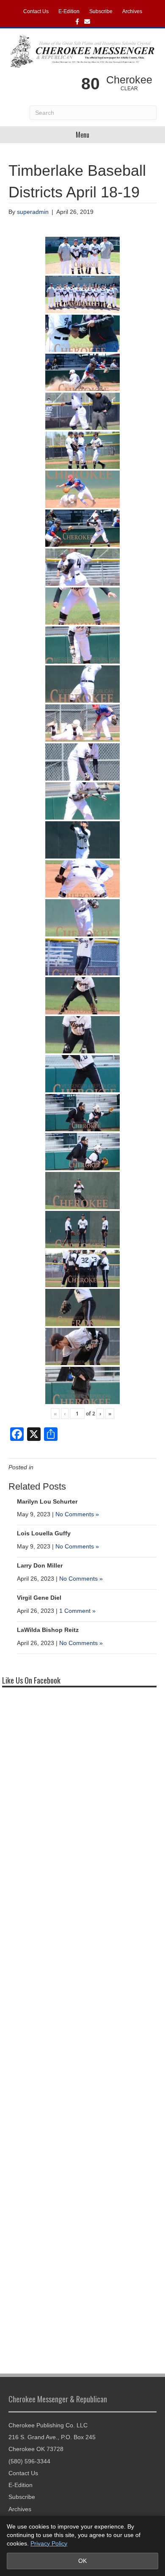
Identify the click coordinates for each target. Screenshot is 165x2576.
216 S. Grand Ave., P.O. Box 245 (52, 2437)
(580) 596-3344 (29, 2461)
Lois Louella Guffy (44, 1533)
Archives (132, 11)
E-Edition (69, 11)
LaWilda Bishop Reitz (48, 1630)
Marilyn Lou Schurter (47, 1501)
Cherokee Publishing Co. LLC (48, 2425)
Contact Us (36, 11)
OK (82, 2561)
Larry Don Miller (40, 1565)
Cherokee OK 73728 (36, 2449)
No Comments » (77, 1514)
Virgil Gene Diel (39, 1598)
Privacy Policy (49, 2543)
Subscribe (101, 11)
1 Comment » (77, 1611)
